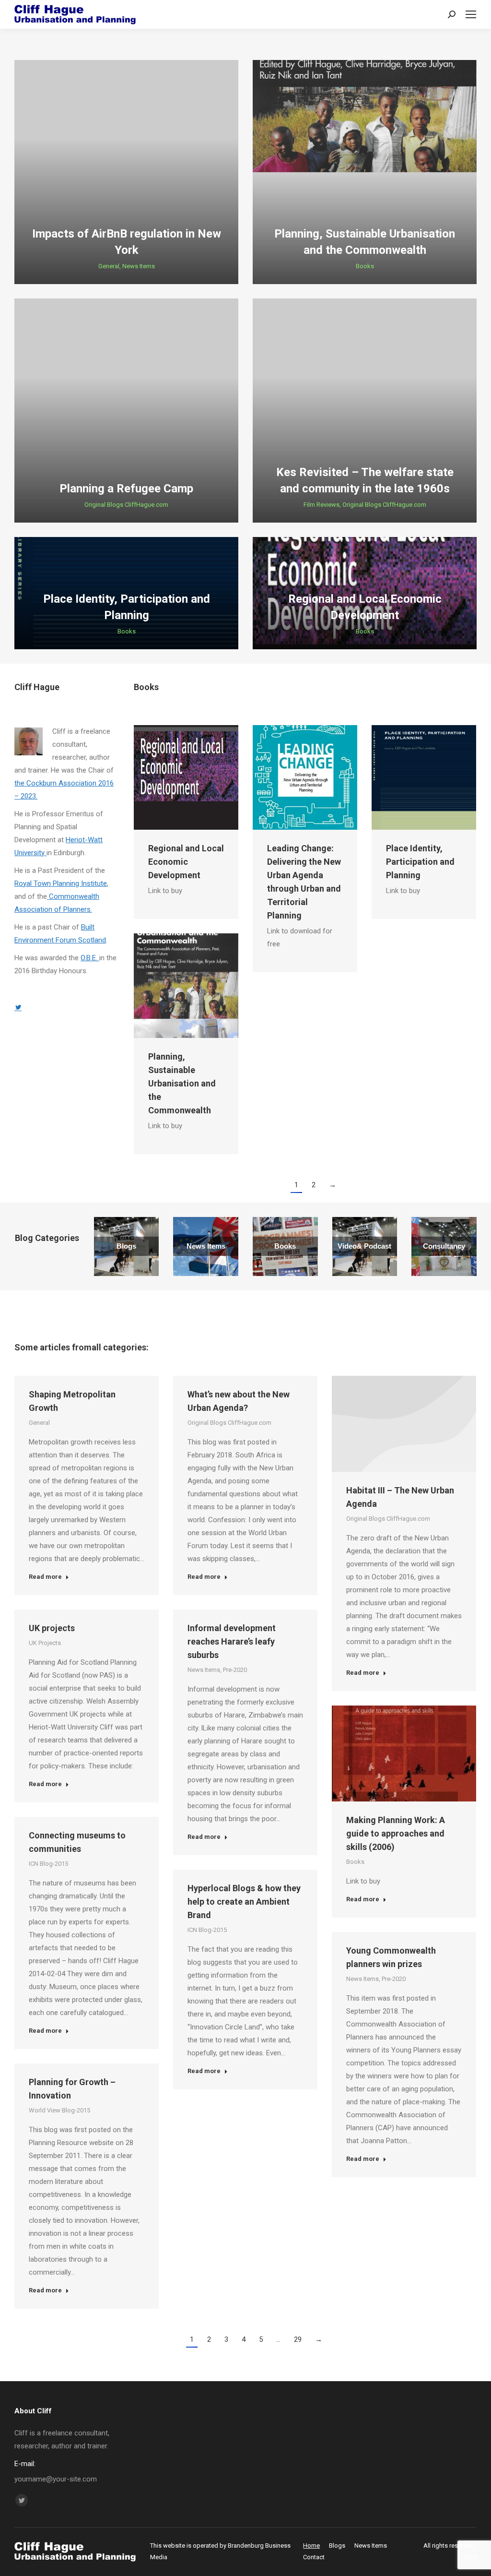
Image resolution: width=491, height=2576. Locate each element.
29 (298, 2339)
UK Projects (45, 1643)
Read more (45, 1577)
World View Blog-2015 (59, 2110)
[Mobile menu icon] (471, 14)
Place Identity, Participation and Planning (420, 862)
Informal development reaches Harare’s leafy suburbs (232, 1641)
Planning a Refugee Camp (126, 489)
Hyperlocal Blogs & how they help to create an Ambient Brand (244, 1902)
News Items (139, 266)
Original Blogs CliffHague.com (126, 505)
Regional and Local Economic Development (186, 862)
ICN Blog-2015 (48, 1864)
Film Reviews (321, 505)
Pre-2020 (235, 1670)
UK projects (52, 1628)
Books (365, 266)
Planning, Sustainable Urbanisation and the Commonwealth (182, 1083)
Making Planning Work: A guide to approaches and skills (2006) (396, 1833)
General (109, 266)
